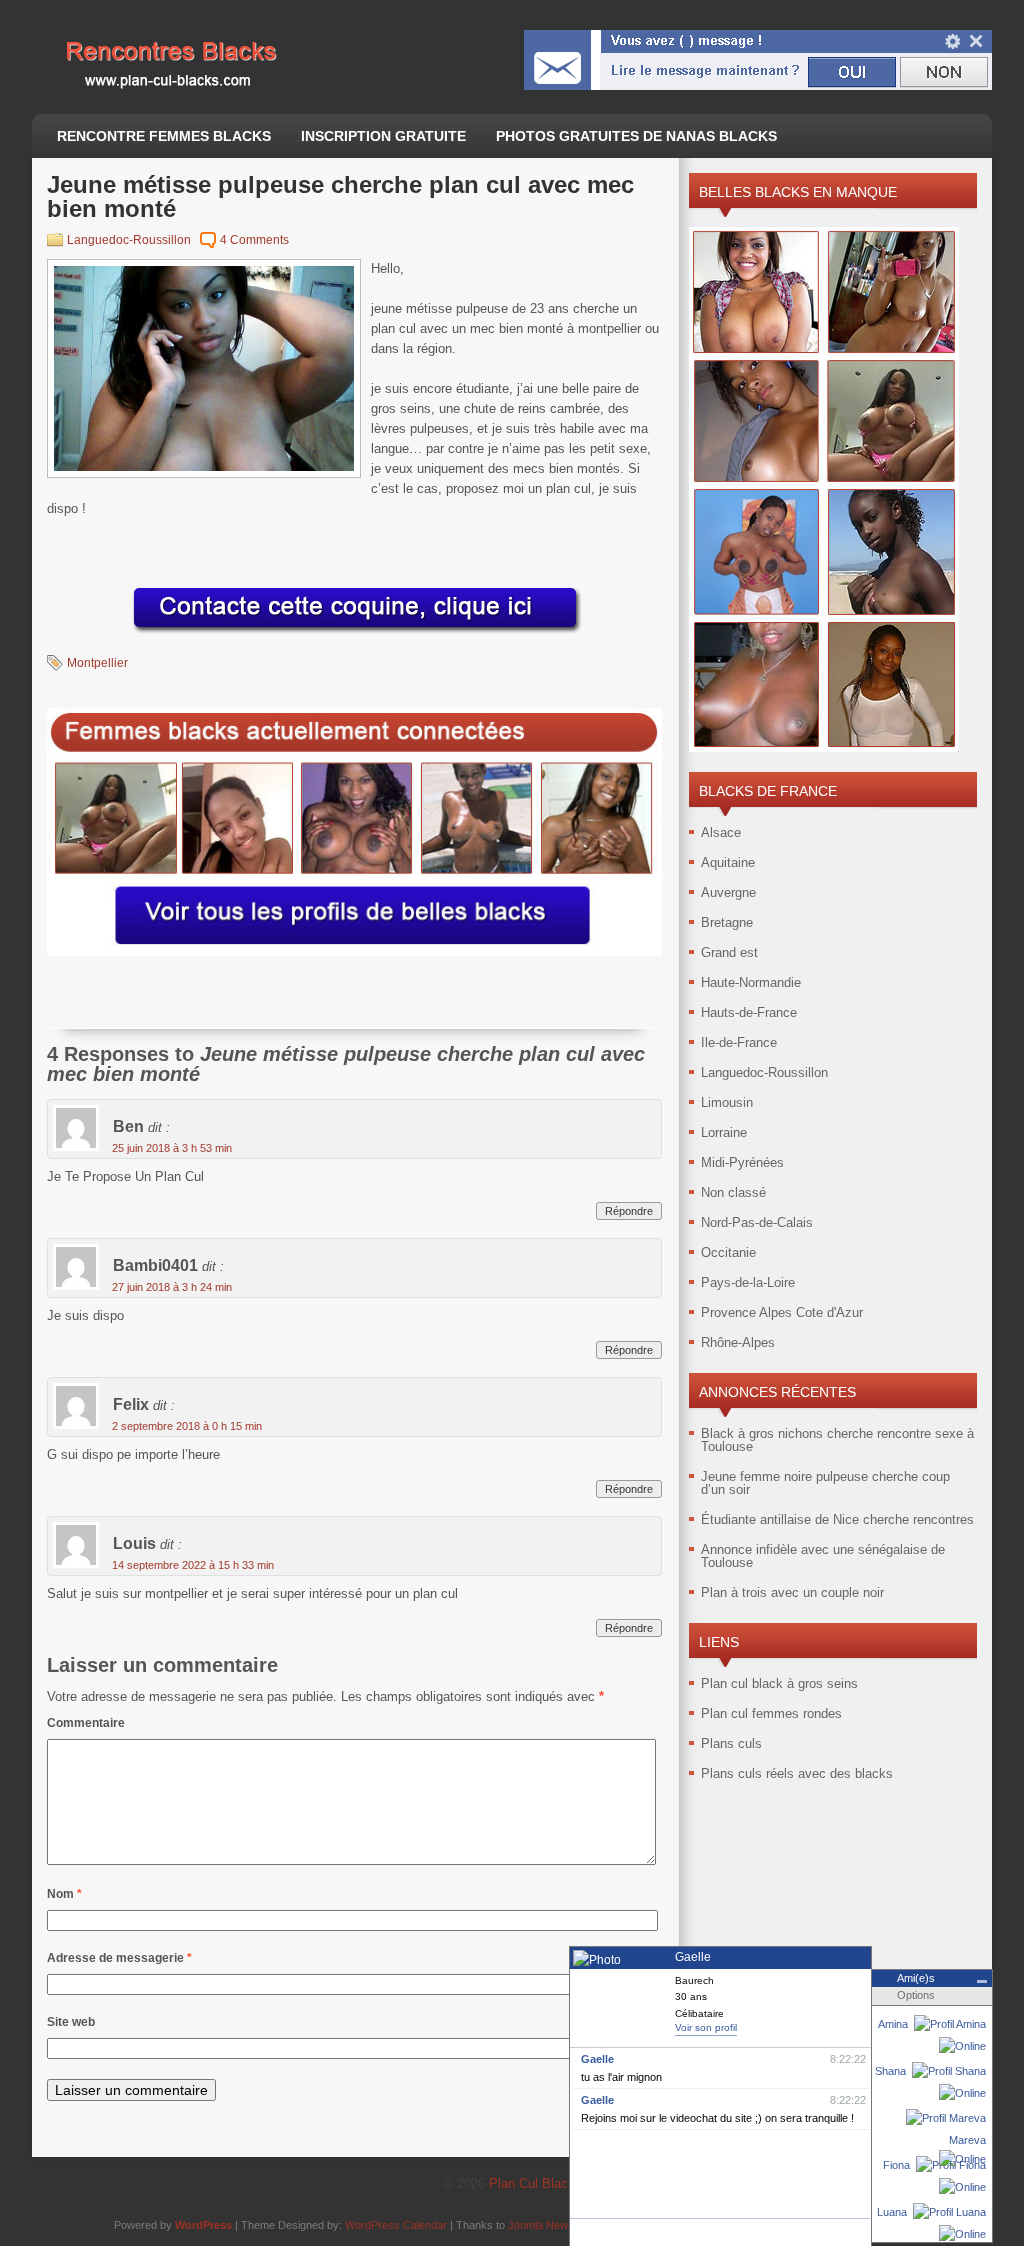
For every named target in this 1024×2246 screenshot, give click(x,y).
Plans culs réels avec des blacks (797, 1773)
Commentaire (86, 1723)
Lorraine (724, 1132)
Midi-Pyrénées (742, 1162)
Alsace (721, 832)
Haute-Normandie (751, 982)
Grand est (729, 952)
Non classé (733, 1192)
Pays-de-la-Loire (748, 1282)
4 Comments (254, 240)
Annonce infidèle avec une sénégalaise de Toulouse (823, 1556)
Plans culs (731, 1743)
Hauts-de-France (749, 1012)
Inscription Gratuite (383, 136)
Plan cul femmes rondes (771, 1713)
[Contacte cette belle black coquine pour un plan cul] (355, 634)
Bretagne (727, 922)
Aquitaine (728, 862)
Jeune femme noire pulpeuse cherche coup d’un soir (825, 1483)
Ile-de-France (739, 1042)
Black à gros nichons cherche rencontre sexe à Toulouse (837, 1440)
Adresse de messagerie (119, 1958)
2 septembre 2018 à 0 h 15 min (187, 1426)
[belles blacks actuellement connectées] (354, 951)
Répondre (629, 1211)
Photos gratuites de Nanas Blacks (636, 136)
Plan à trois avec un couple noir (792, 1592)
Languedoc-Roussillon (129, 240)
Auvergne (728, 892)
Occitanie (728, 1252)
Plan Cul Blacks (535, 2183)
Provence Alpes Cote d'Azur (782, 1312)
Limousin (727, 1102)
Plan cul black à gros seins (779, 1683)
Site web (71, 2022)
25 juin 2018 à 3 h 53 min (172, 1148)
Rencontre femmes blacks (164, 136)
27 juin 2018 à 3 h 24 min (172, 1287)
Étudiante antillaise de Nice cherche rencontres (837, 1519)
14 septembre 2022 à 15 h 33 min (193, 1565)
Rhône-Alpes (738, 1342)
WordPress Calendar (396, 2225)
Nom (64, 1894)
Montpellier (97, 663)
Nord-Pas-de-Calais (757, 1222)
